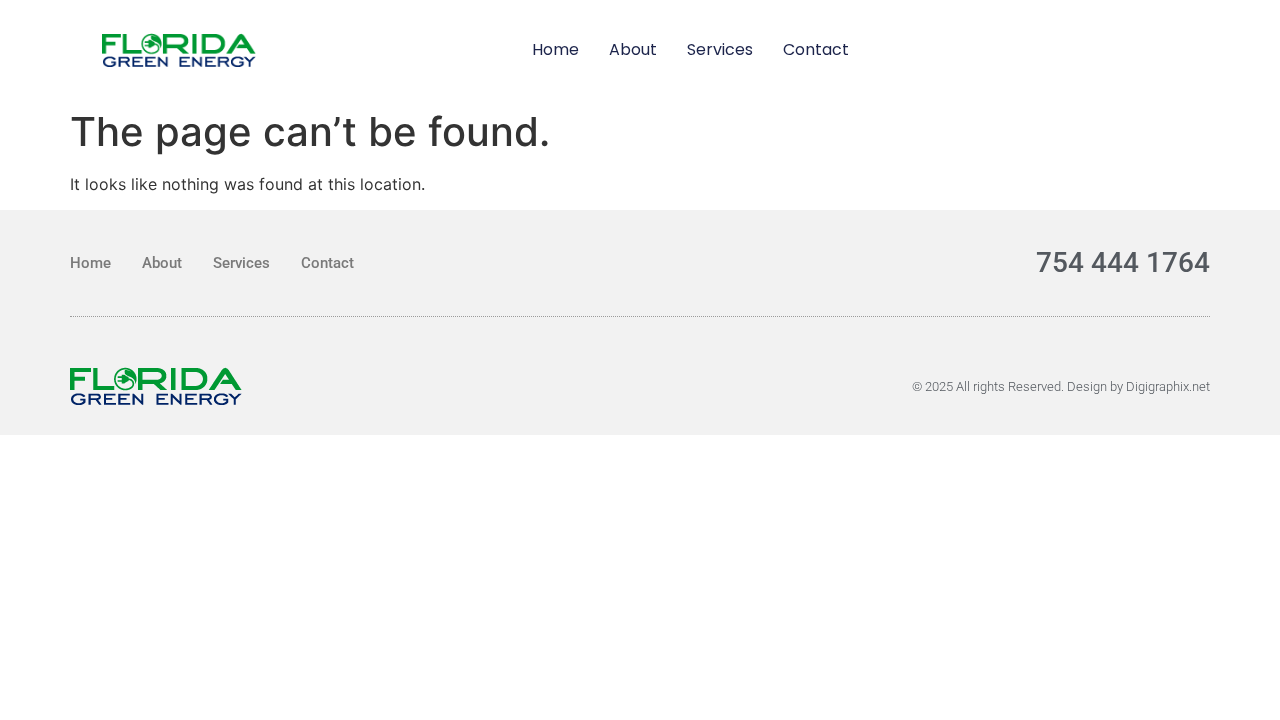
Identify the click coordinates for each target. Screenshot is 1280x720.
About (633, 49)
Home (555, 49)
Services (720, 49)
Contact (816, 49)
